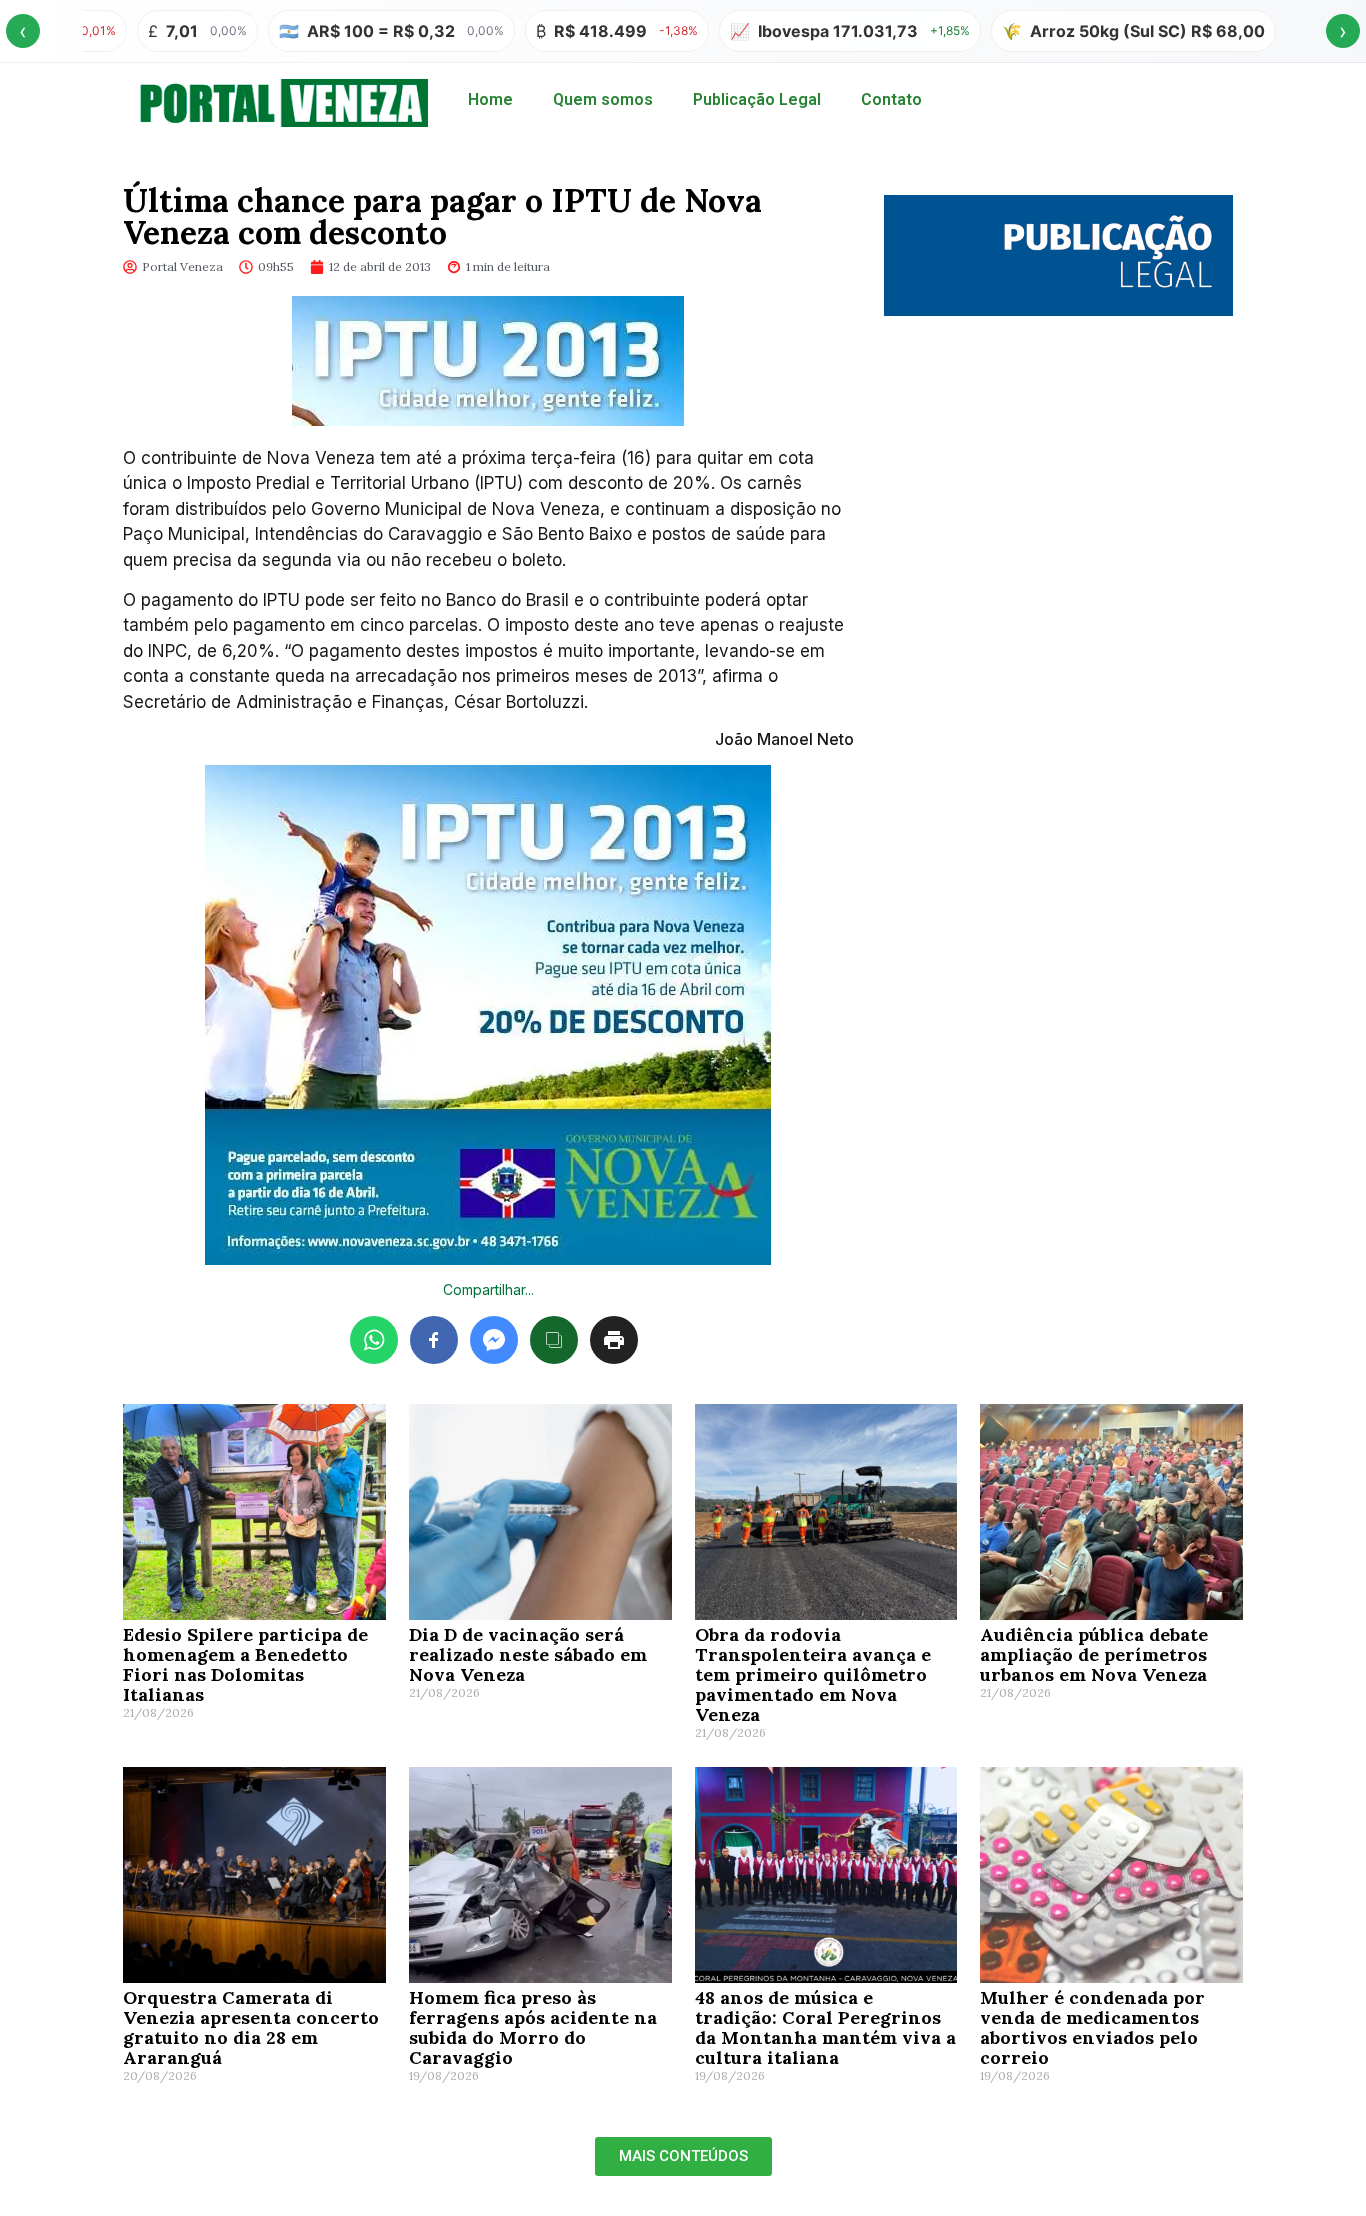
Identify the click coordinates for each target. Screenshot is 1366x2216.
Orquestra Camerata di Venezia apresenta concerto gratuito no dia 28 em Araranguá (251, 2027)
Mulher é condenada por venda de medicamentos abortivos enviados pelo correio (1092, 2027)
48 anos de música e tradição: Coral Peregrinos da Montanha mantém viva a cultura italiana (825, 2027)
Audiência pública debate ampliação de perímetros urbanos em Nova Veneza (1094, 1654)
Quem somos (603, 99)
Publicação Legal (757, 99)
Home (490, 99)
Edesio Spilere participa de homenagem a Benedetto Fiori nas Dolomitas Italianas (245, 1664)
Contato (891, 99)
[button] (683, 2156)
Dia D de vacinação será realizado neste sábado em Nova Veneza (528, 1654)
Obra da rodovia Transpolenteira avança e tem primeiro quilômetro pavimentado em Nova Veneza (813, 1674)
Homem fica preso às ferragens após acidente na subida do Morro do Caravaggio (533, 2027)
